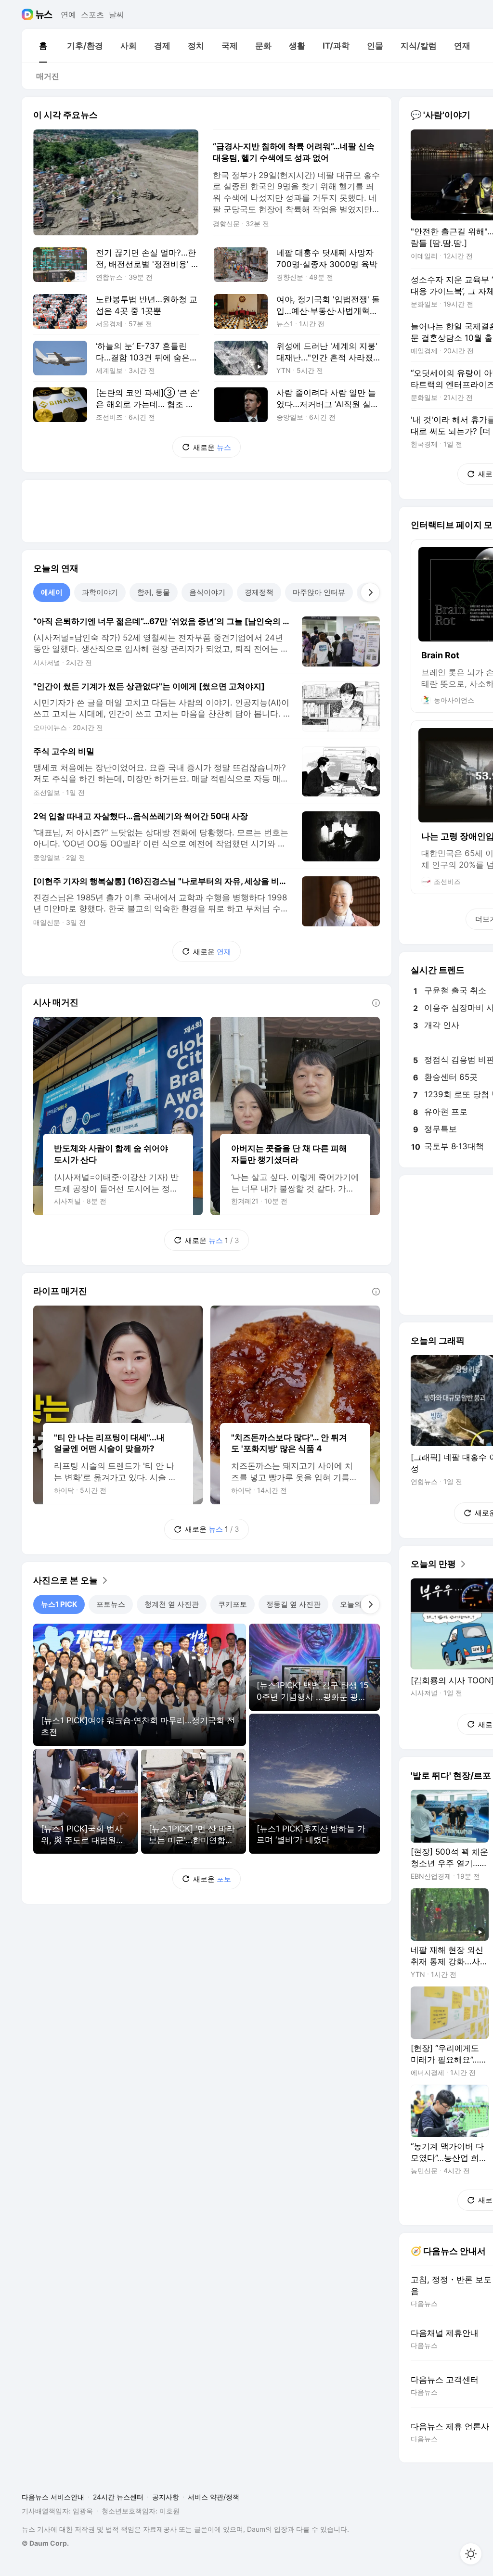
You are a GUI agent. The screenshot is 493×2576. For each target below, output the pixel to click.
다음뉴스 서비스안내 (53, 2497)
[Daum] (29, 14)
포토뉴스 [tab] (111, 1604)
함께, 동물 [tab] (154, 592)
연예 (68, 14)
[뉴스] (44, 14)
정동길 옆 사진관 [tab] (293, 1604)
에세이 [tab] (52, 592)
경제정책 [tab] (259, 592)
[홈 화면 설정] (471, 2554)
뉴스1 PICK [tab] (59, 1604)
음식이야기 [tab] (207, 592)
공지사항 (166, 2497)
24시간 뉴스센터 (118, 2497)
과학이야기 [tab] (100, 592)
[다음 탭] (370, 592)
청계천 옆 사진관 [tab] (172, 1604)
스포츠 (92, 14)
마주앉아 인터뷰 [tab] (319, 592)
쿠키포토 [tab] (233, 1604)
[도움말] (376, 1003)
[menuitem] (43, 46)
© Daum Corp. (45, 2543)
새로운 (212, 447)
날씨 (117, 14)
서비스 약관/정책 (214, 2497)
